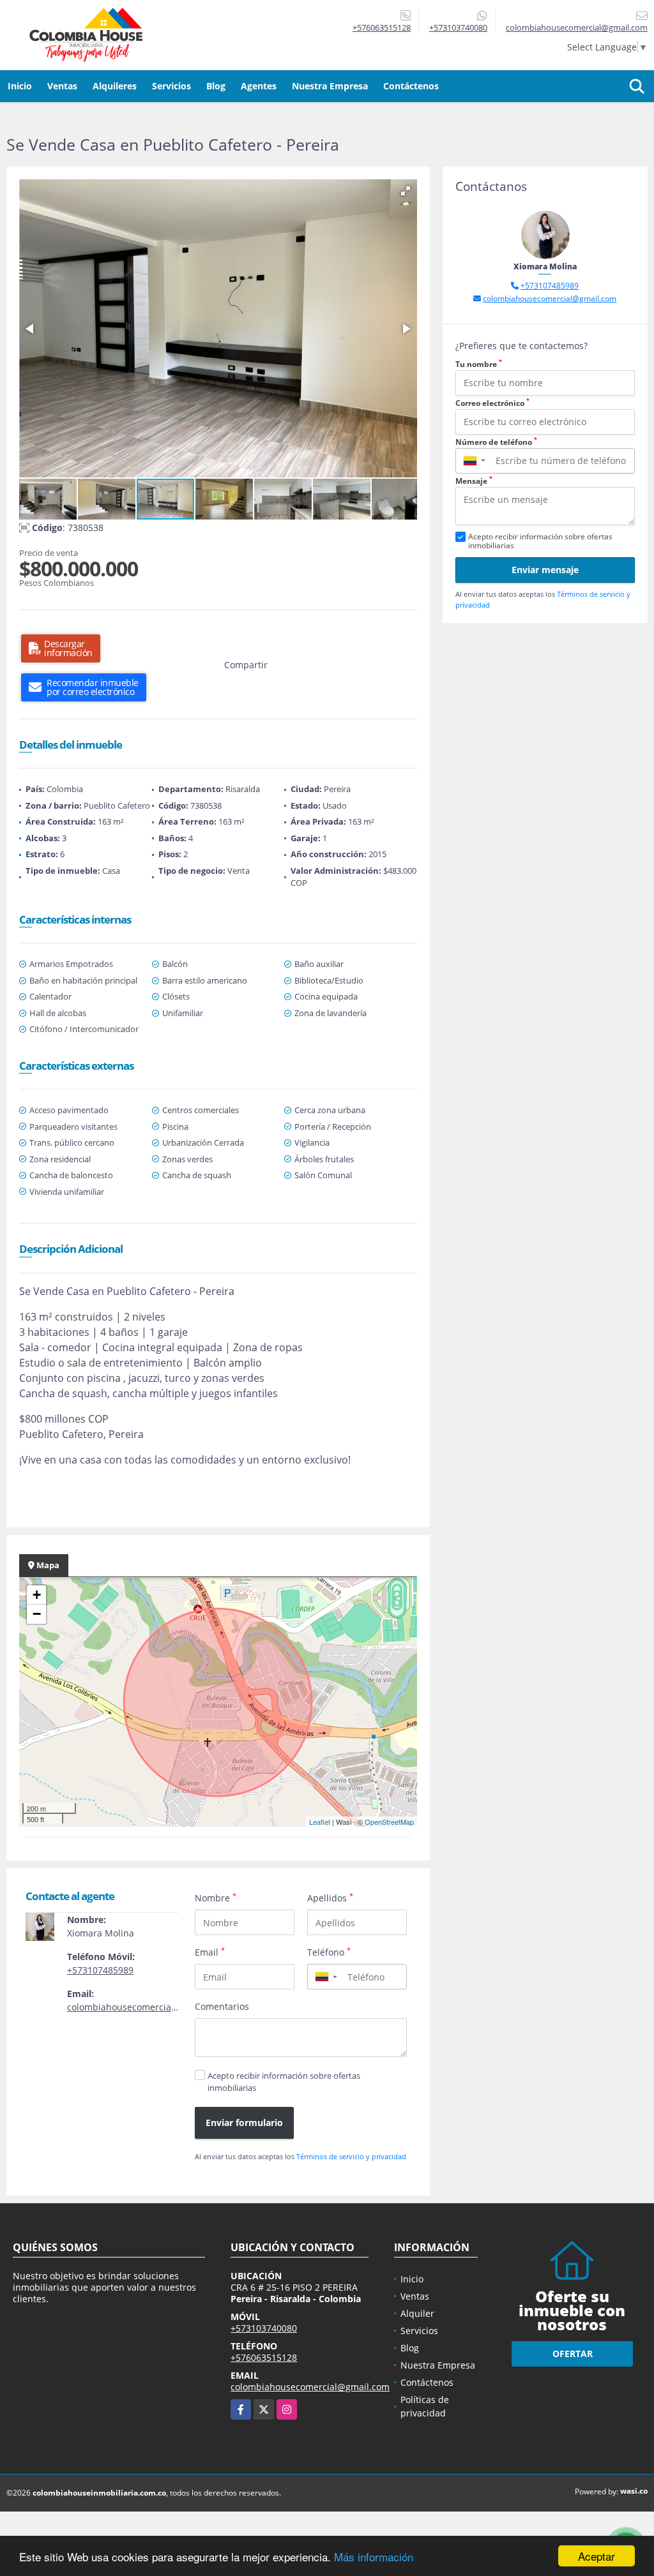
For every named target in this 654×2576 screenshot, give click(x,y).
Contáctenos (411, 86)
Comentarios (222, 2006)
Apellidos (330, 1898)
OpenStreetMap (389, 1822)
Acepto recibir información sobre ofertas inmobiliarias (284, 2082)
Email (210, 1952)
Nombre (216, 1898)
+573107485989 (100, 1970)
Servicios (171, 86)
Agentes (259, 86)
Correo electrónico (492, 403)
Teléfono (329, 1952)
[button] (406, 191)
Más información (374, 2557)
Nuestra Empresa (330, 86)
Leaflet (320, 1822)
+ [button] (37, 1595)
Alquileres (115, 86)
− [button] (37, 1614)
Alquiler (417, 2313)
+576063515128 (382, 27)
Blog (216, 86)
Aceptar (597, 2556)
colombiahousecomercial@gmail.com (147, 2007)
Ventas (62, 86)
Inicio (20, 86)
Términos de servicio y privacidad (351, 2156)
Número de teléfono (496, 442)
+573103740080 (458, 27)
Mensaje (474, 481)
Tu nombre (479, 364)
